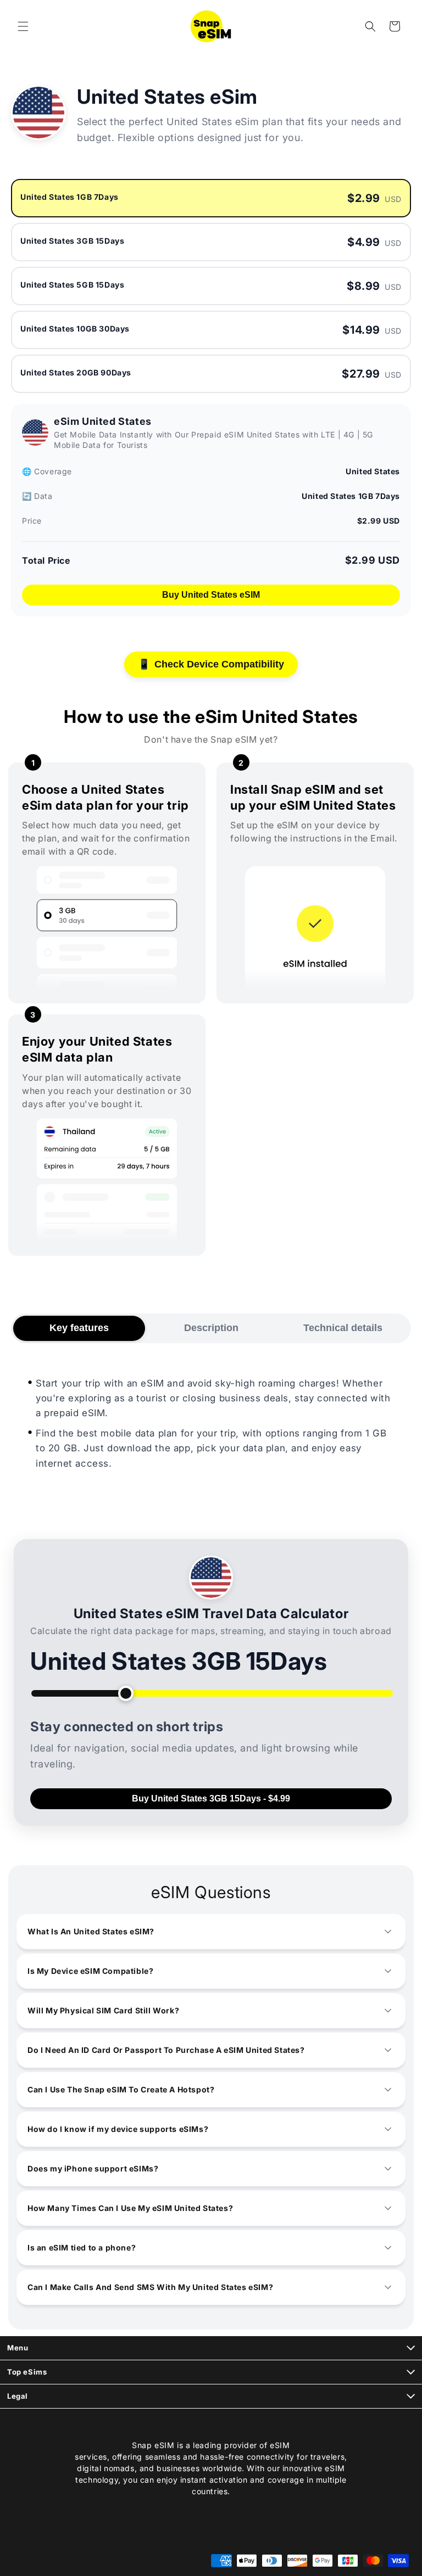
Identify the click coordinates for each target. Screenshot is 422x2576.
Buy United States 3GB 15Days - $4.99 (211, 1798)
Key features (79, 1328)
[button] (23, 26)
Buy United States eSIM (211, 595)
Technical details (343, 1328)
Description (211, 1328)
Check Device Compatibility (211, 664)
